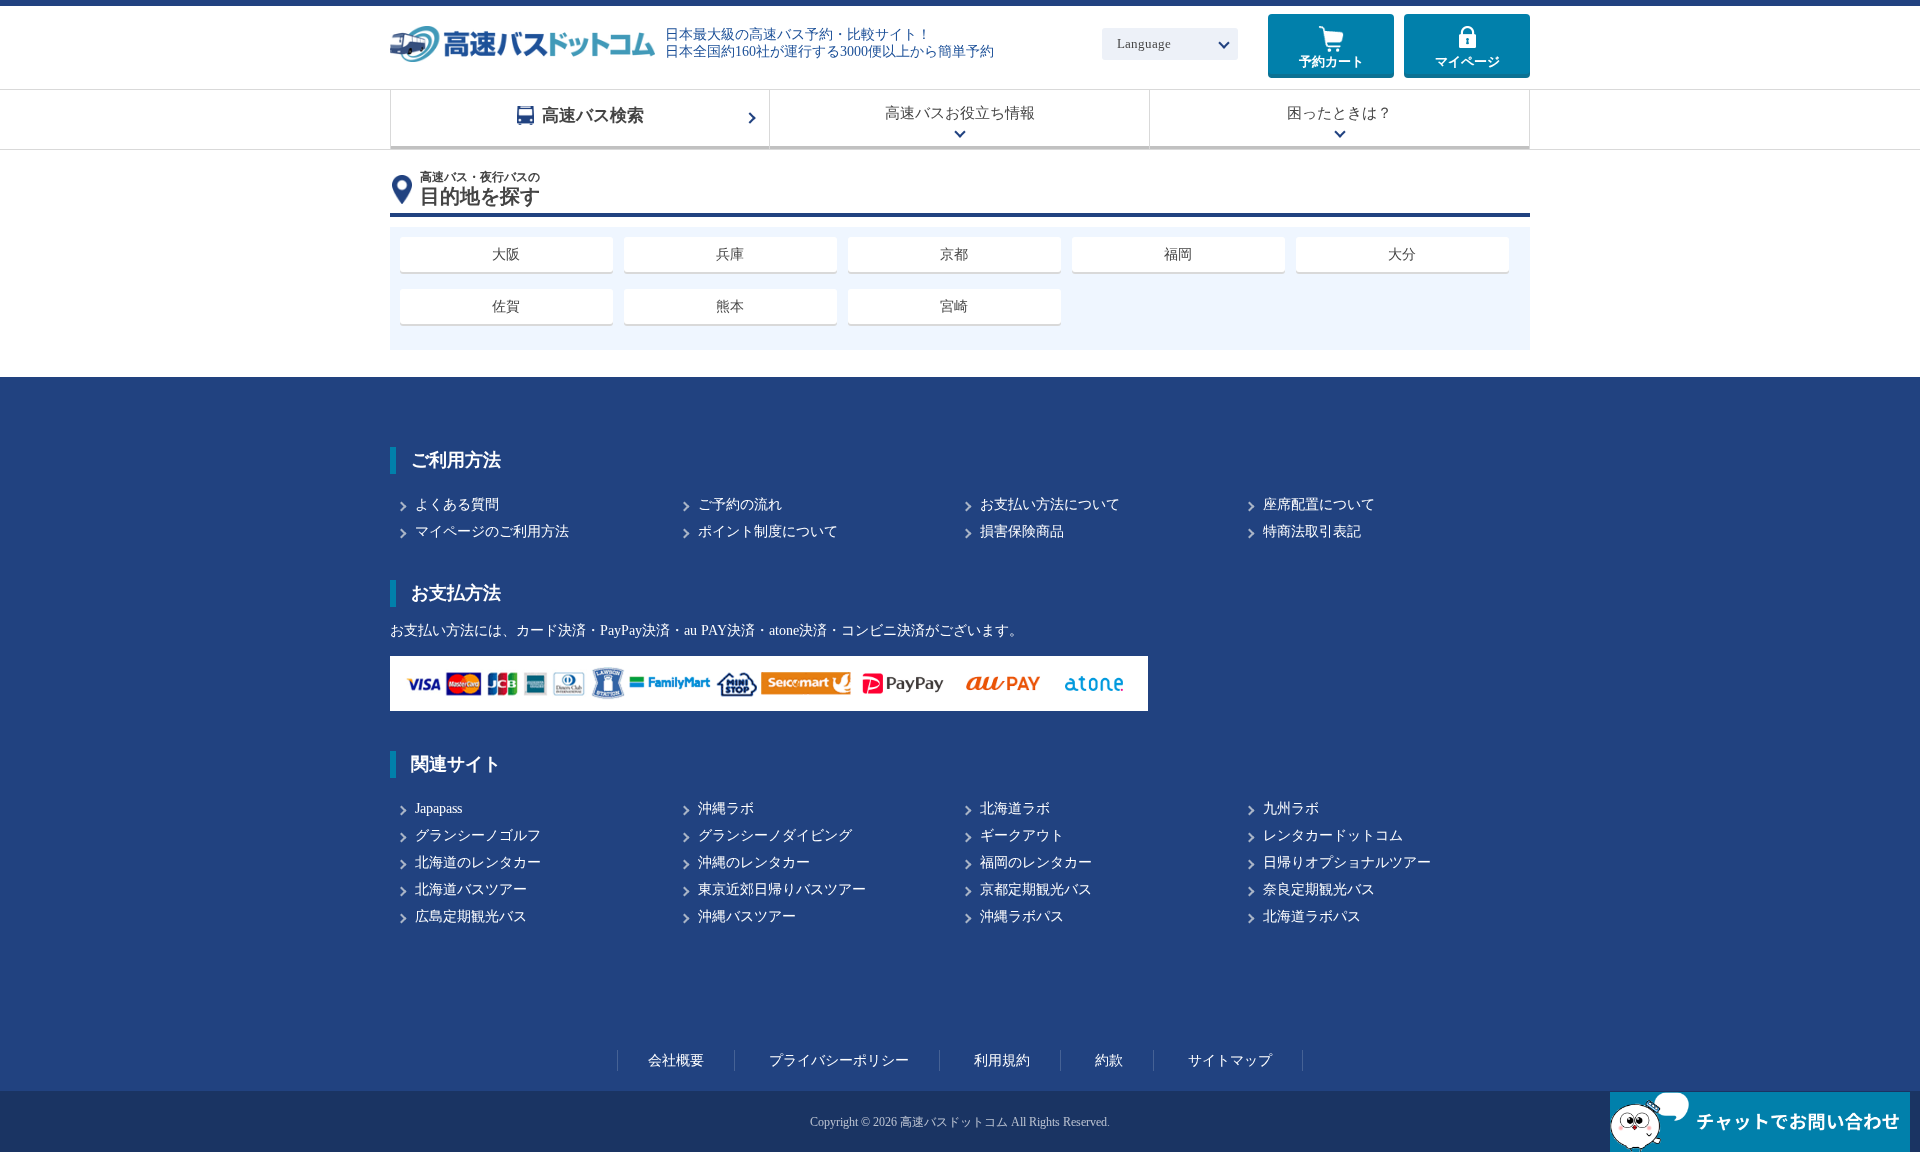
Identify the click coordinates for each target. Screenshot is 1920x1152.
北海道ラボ (1015, 808)
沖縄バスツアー (747, 916)
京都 (954, 254)
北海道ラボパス (1312, 916)
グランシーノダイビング (775, 835)
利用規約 (1002, 1060)
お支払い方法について (1050, 504)
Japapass (438, 808)
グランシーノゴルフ (478, 835)
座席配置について (1319, 504)
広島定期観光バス (471, 916)
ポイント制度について (768, 531)
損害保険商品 (1022, 531)
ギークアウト (1022, 835)
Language (1144, 43)
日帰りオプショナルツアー (1347, 862)
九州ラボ (1291, 808)
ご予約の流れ (740, 504)
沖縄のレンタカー (754, 862)
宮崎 (954, 306)
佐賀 (506, 306)
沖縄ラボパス (1022, 916)
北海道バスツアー (471, 889)
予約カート (1331, 61)
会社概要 (676, 1060)
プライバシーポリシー (839, 1060)
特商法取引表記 (1312, 531)
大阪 (506, 254)
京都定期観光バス (1036, 889)
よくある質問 (457, 504)
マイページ (1467, 61)
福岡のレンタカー (1036, 862)
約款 (1109, 1060)
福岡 (1178, 254)
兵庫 (730, 254)
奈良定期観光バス (1319, 889)
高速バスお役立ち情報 (960, 113)
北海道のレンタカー (478, 862)
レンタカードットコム (1333, 835)
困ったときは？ (1339, 113)
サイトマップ (1230, 1060)
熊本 (730, 306)
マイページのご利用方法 (492, 531)
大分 (1402, 254)
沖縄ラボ (726, 808)
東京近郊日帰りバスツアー (782, 889)
